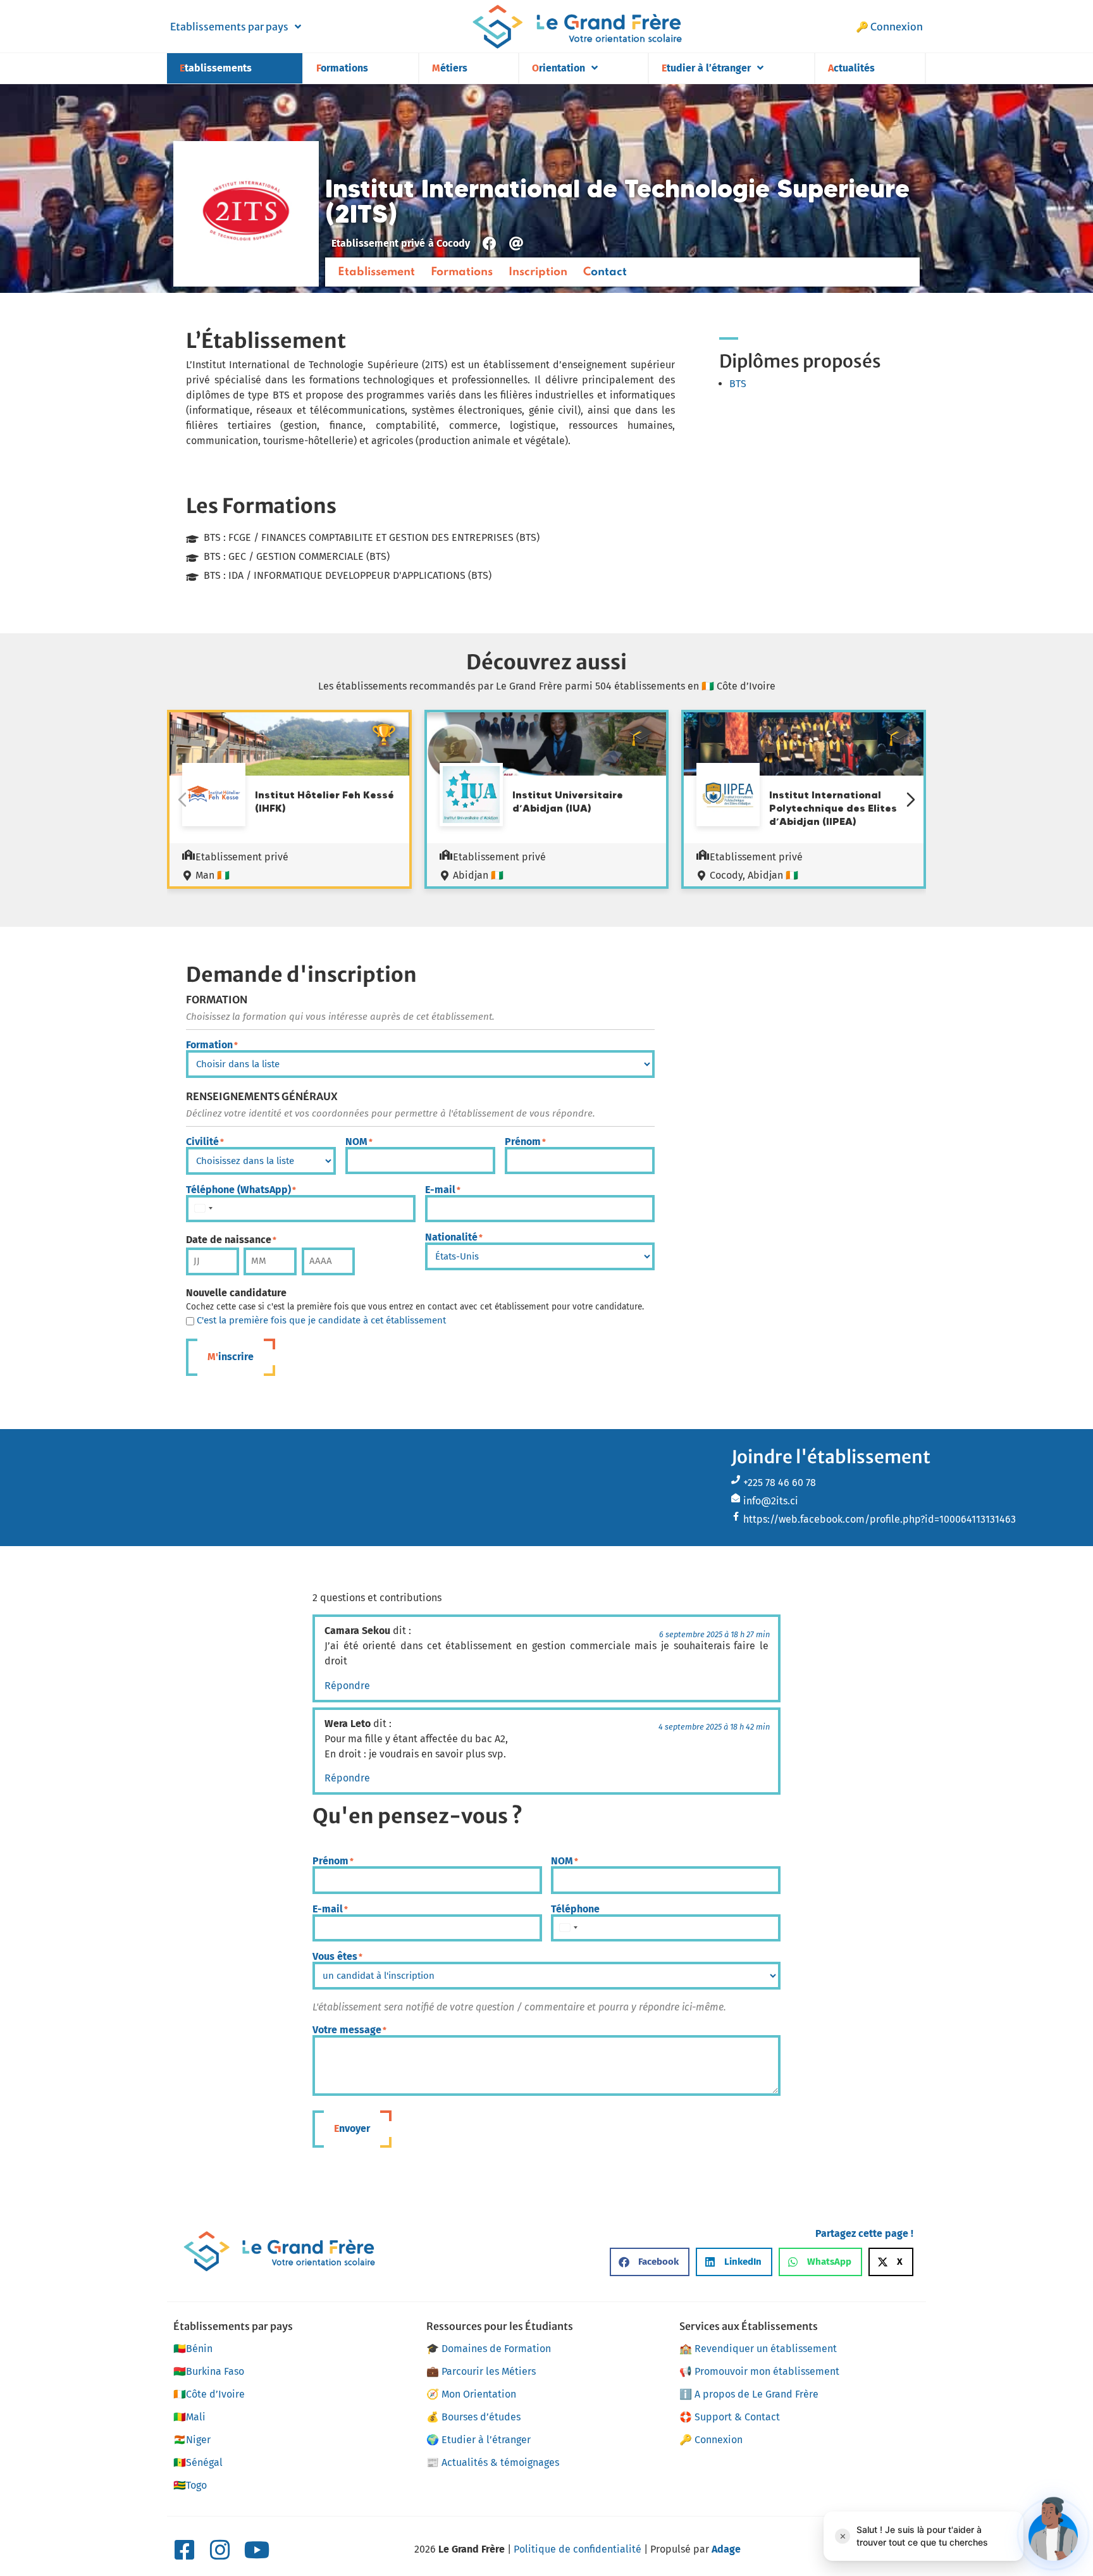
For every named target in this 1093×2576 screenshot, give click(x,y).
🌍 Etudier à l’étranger (479, 2440)
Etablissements (216, 68)
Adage (726, 2549)
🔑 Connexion (889, 27)
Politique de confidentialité (577, 2549)
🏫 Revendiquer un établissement (758, 2349)
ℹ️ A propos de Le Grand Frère (749, 2394)
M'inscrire (231, 1357)
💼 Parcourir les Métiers (481, 2371)
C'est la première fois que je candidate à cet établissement (321, 1321)
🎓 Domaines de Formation (489, 2349)
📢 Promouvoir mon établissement (759, 2371)
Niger (192, 2440)
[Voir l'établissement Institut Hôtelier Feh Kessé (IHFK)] (214, 796)
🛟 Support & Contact (730, 2417)
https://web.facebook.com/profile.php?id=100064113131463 (880, 1519)
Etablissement (376, 272)
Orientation (559, 68)
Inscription (538, 272)
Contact (605, 272)
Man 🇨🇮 (213, 875)
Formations (342, 68)
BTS (738, 384)
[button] (650, 2262)
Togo (190, 2485)
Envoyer (352, 2128)
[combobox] (203, 1209)
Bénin (193, 2349)
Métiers (450, 68)
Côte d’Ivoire (209, 2394)
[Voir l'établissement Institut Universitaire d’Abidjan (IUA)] (471, 796)
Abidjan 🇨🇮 (478, 875)
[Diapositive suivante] (911, 800)
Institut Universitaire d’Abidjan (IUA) (568, 801)
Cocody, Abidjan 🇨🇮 (754, 875)
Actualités (851, 68)
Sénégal (198, 2462)
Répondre (347, 1686)
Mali (189, 2417)
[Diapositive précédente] (182, 800)
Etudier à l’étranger (706, 68)
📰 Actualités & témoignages (493, 2462)
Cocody (453, 243)
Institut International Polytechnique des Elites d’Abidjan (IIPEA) (833, 808)
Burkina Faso (209, 2371)
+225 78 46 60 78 (780, 1483)
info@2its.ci (771, 1501)
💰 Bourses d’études (473, 2417)
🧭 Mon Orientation (471, 2394)
